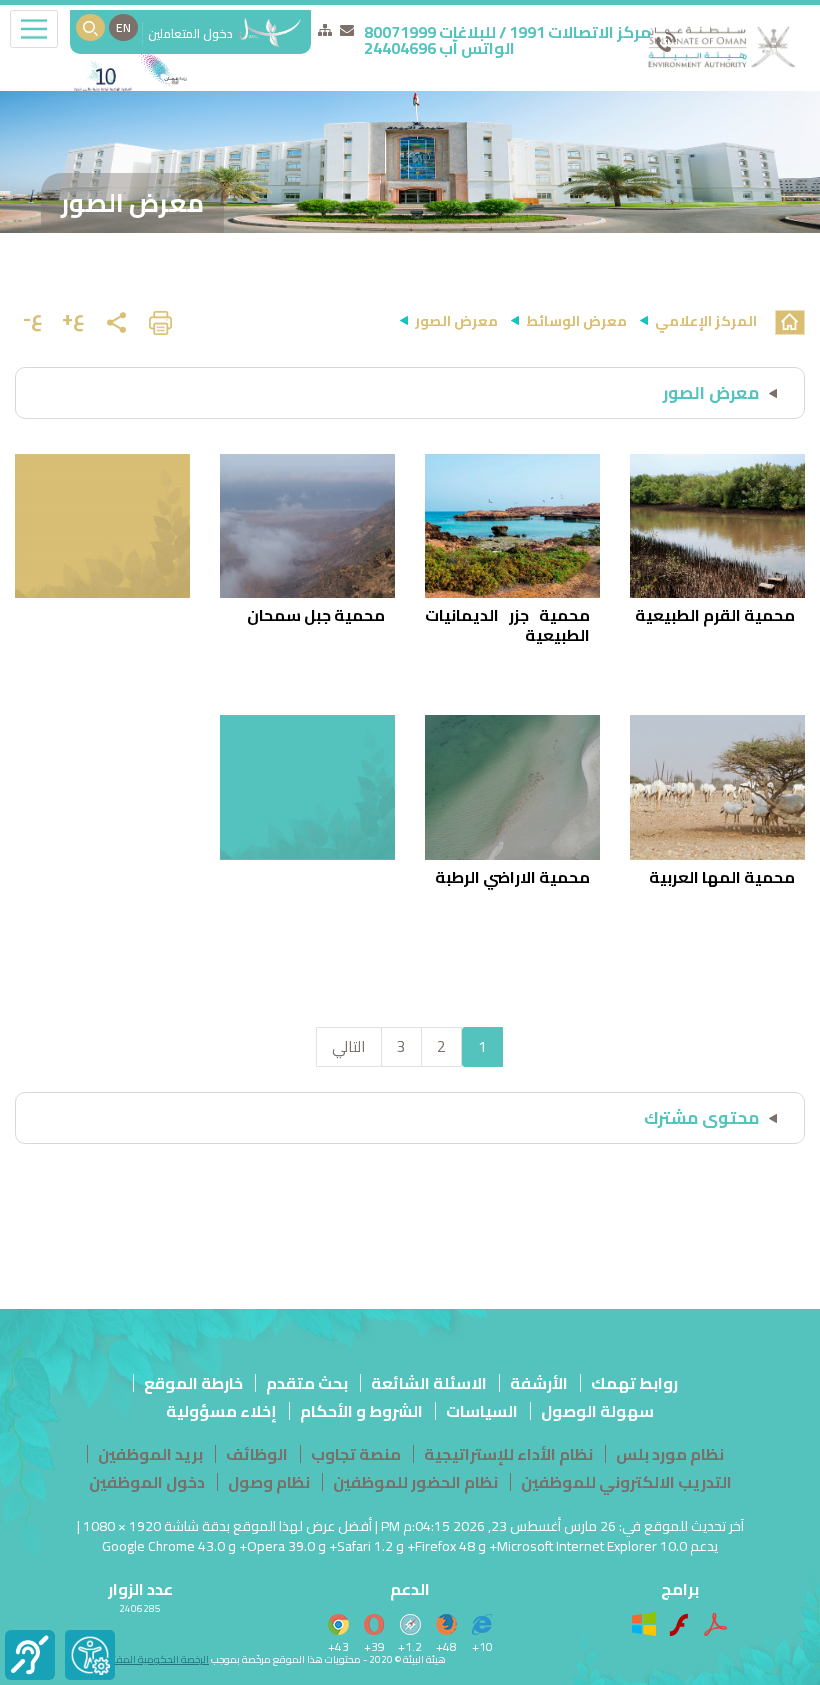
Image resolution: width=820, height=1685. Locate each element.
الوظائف (257, 1454)
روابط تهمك (634, 1383)
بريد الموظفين (150, 1454)
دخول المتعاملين (192, 33)
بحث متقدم (307, 1383)
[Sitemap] (325, 30)
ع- (33, 317)
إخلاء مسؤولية (221, 1411)
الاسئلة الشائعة (429, 1383)
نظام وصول (269, 1482)
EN (123, 27)
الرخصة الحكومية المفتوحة (152, 1659)
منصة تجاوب (356, 1454)
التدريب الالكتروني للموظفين (626, 1482)
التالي (349, 1046)
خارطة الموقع (193, 1383)
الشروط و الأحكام (361, 1411)
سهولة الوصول (597, 1411)
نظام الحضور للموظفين (415, 1482)
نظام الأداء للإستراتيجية (508, 1454)
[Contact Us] (347, 30)
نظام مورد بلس (670, 1454)
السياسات (482, 1411)
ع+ (73, 317)
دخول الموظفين (147, 1482)
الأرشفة (539, 1383)
